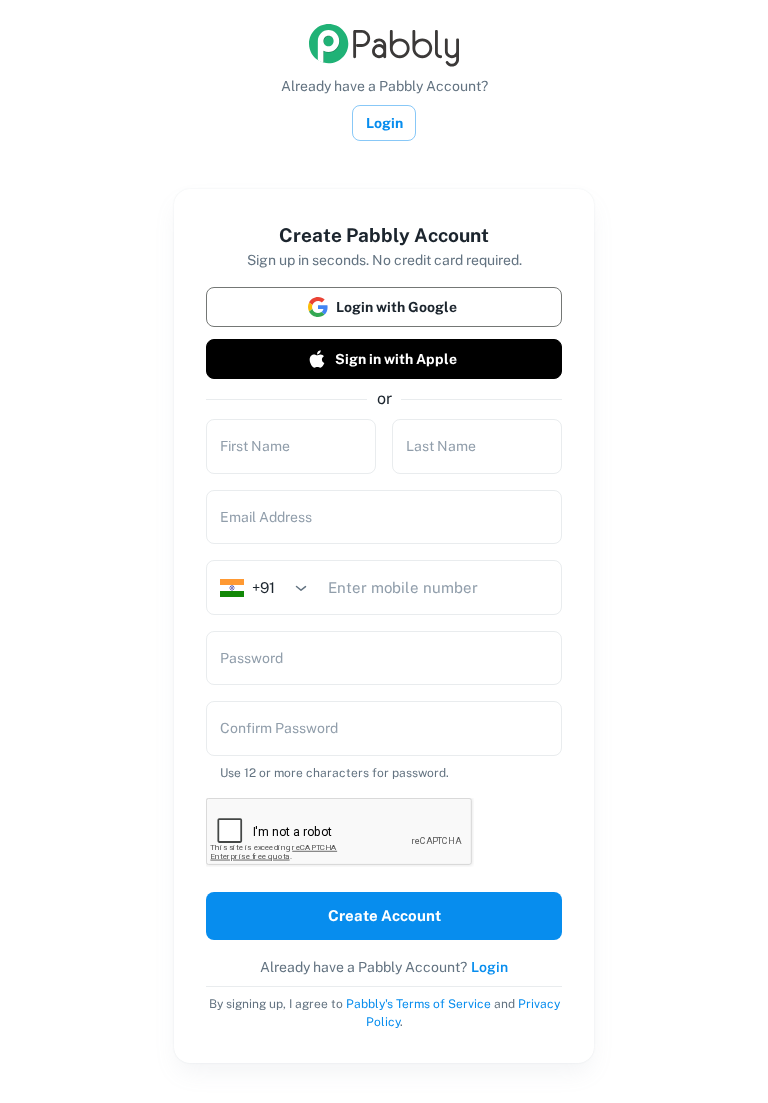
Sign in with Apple (396, 359)
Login (384, 123)
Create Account (384, 915)
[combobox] (270, 587)
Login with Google (396, 307)
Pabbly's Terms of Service (418, 1004)
